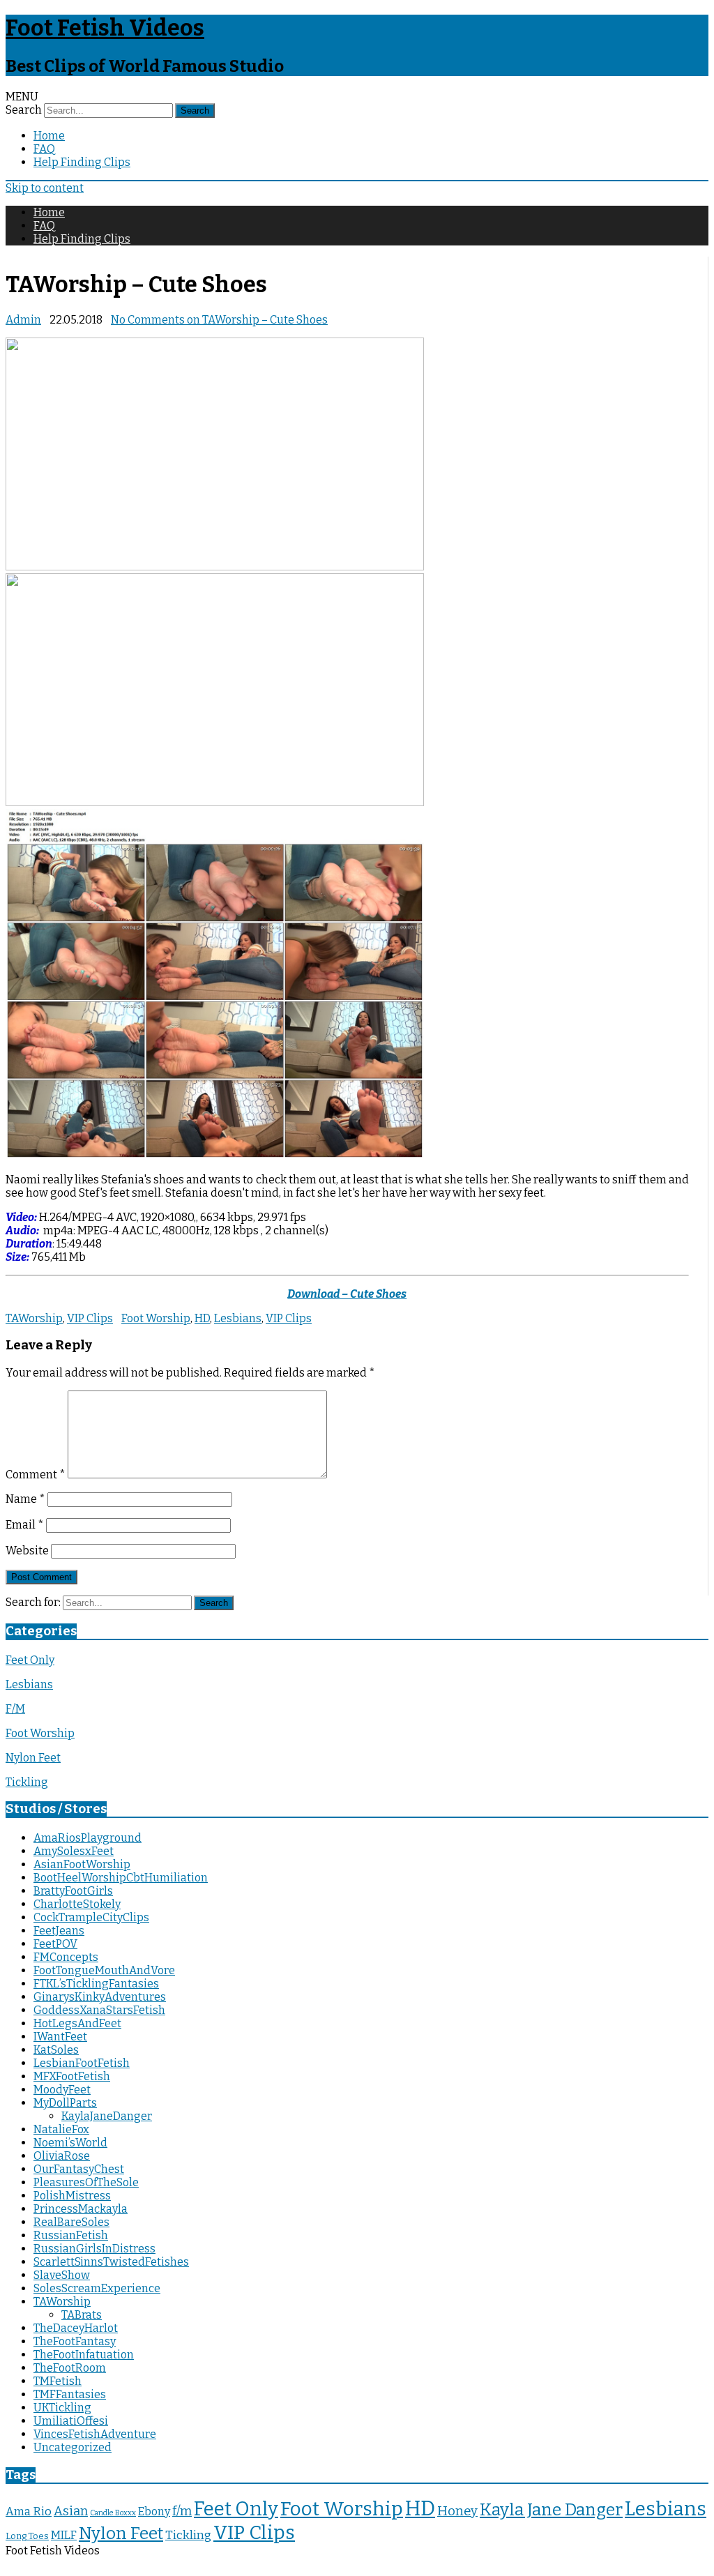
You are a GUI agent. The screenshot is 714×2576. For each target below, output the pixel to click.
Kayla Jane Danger (551, 2509)
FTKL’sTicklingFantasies (96, 1984)
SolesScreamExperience (97, 2288)
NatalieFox (61, 2129)
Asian (71, 2511)
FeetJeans (59, 1931)
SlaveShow (62, 2275)
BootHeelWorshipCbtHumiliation (121, 1878)
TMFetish (58, 2381)
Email (25, 1525)
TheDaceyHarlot (76, 2328)
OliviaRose (62, 2156)
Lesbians (238, 1318)
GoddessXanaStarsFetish (99, 2010)
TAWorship (34, 1318)
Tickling (27, 1782)
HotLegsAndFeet (77, 2023)
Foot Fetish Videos (105, 28)
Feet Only (30, 1660)
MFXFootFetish (72, 2076)
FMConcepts (66, 1957)
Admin (23, 320)
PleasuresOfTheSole (86, 2182)
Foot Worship (156, 1318)
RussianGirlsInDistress (94, 2249)
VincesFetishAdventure (95, 2434)
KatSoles (56, 2050)
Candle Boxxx (113, 2513)
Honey (457, 2511)
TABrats (82, 2315)
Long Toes (27, 2536)
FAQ (44, 149)
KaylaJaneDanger (107, 2116)
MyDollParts (65, 2103)
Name (25, 1499)
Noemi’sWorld (70, 2143)
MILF (64, 2535)
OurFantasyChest (79, 2169)
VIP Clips (90, 1318)
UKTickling (62, 2408)
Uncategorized (73, 2447)
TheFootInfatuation (84, 2355)
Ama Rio (29, 2511)
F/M (15, 1709)
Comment (36, 1475)
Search (24, 110)
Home (49, 136)
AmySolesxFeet (74, 1851)
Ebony (154, 2511)
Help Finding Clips (82, 162)
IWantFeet (60, 2037)
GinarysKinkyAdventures (100, 1997)
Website (27, 1551)
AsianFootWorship (82, 1864)
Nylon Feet (33, 1758)
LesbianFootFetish (82, 2063)
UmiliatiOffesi (71, 2421)
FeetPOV (55, 1944)
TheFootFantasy (75, 2341)
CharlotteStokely (77, 1904)
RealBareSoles (71, 2222)
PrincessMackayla (81, 2209)
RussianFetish (71, 2235)
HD (202, 1318)
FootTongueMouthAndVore (104, 1970)
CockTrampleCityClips (91, 1917)
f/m (182, 2511)
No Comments (219, 320)
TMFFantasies (70, 2394)
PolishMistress (72, 2196)
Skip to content (45, 188)
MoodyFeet (62, 2090)
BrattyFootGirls (73, 1891)
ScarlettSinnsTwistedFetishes (111, 2262)
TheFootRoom (70, 2368)
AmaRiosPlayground (88, 1838)
